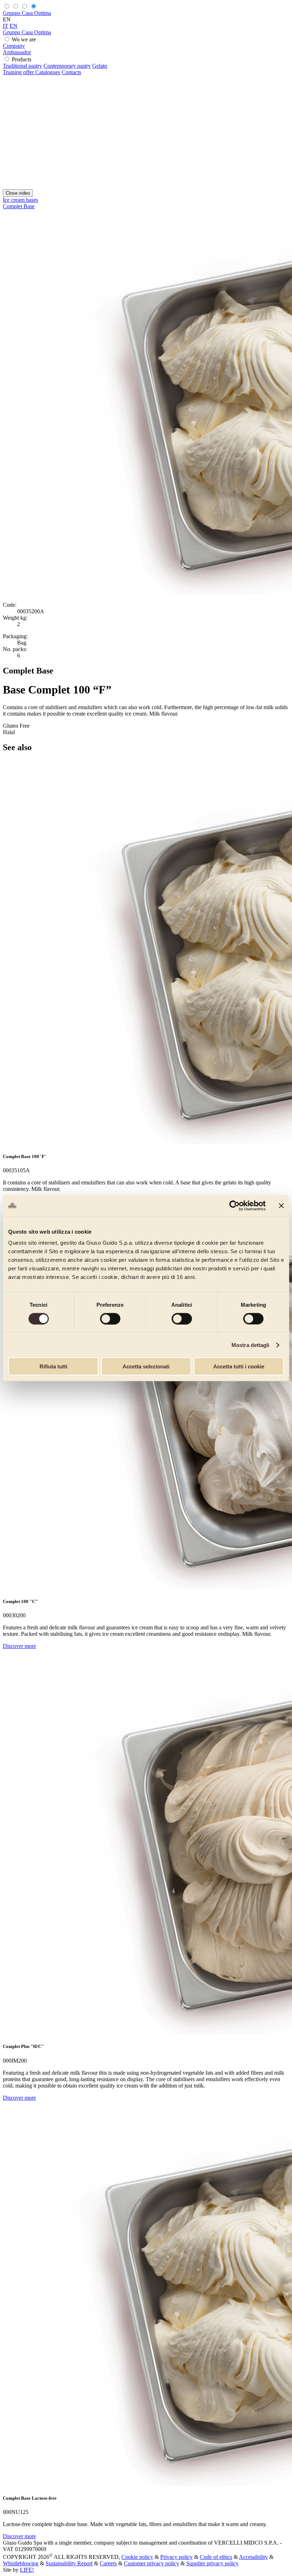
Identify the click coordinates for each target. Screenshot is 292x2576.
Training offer (19, 72)
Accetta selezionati (146, 1366)
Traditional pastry (22, 66)
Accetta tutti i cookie (239, 1366)
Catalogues (48, 72)
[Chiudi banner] (281, 1205)
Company (14, 46)
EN (14, 26)
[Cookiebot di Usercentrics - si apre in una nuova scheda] (234, 1205)
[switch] (110, 1318)
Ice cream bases (20, 200)
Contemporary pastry (67, 66)
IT (6, 26)
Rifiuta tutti (53, 1366)
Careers (108, 2563)
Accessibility (253, 2557)
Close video (18, 193)
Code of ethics (216, 2557)
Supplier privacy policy (212, 2563)
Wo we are (24, 39)
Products (22, 59)
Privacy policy (176, 2557)
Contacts (71, 72)
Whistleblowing (21, 2563)
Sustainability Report (69, 2563)
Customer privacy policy (152, 2563)
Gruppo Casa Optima (27, 13)
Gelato (100, 66)
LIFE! (27, 2570)
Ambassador (17, 52)
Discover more (19, 1646)
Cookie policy (137, 2557)
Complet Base (19, 206)
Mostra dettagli (251, 1345)
